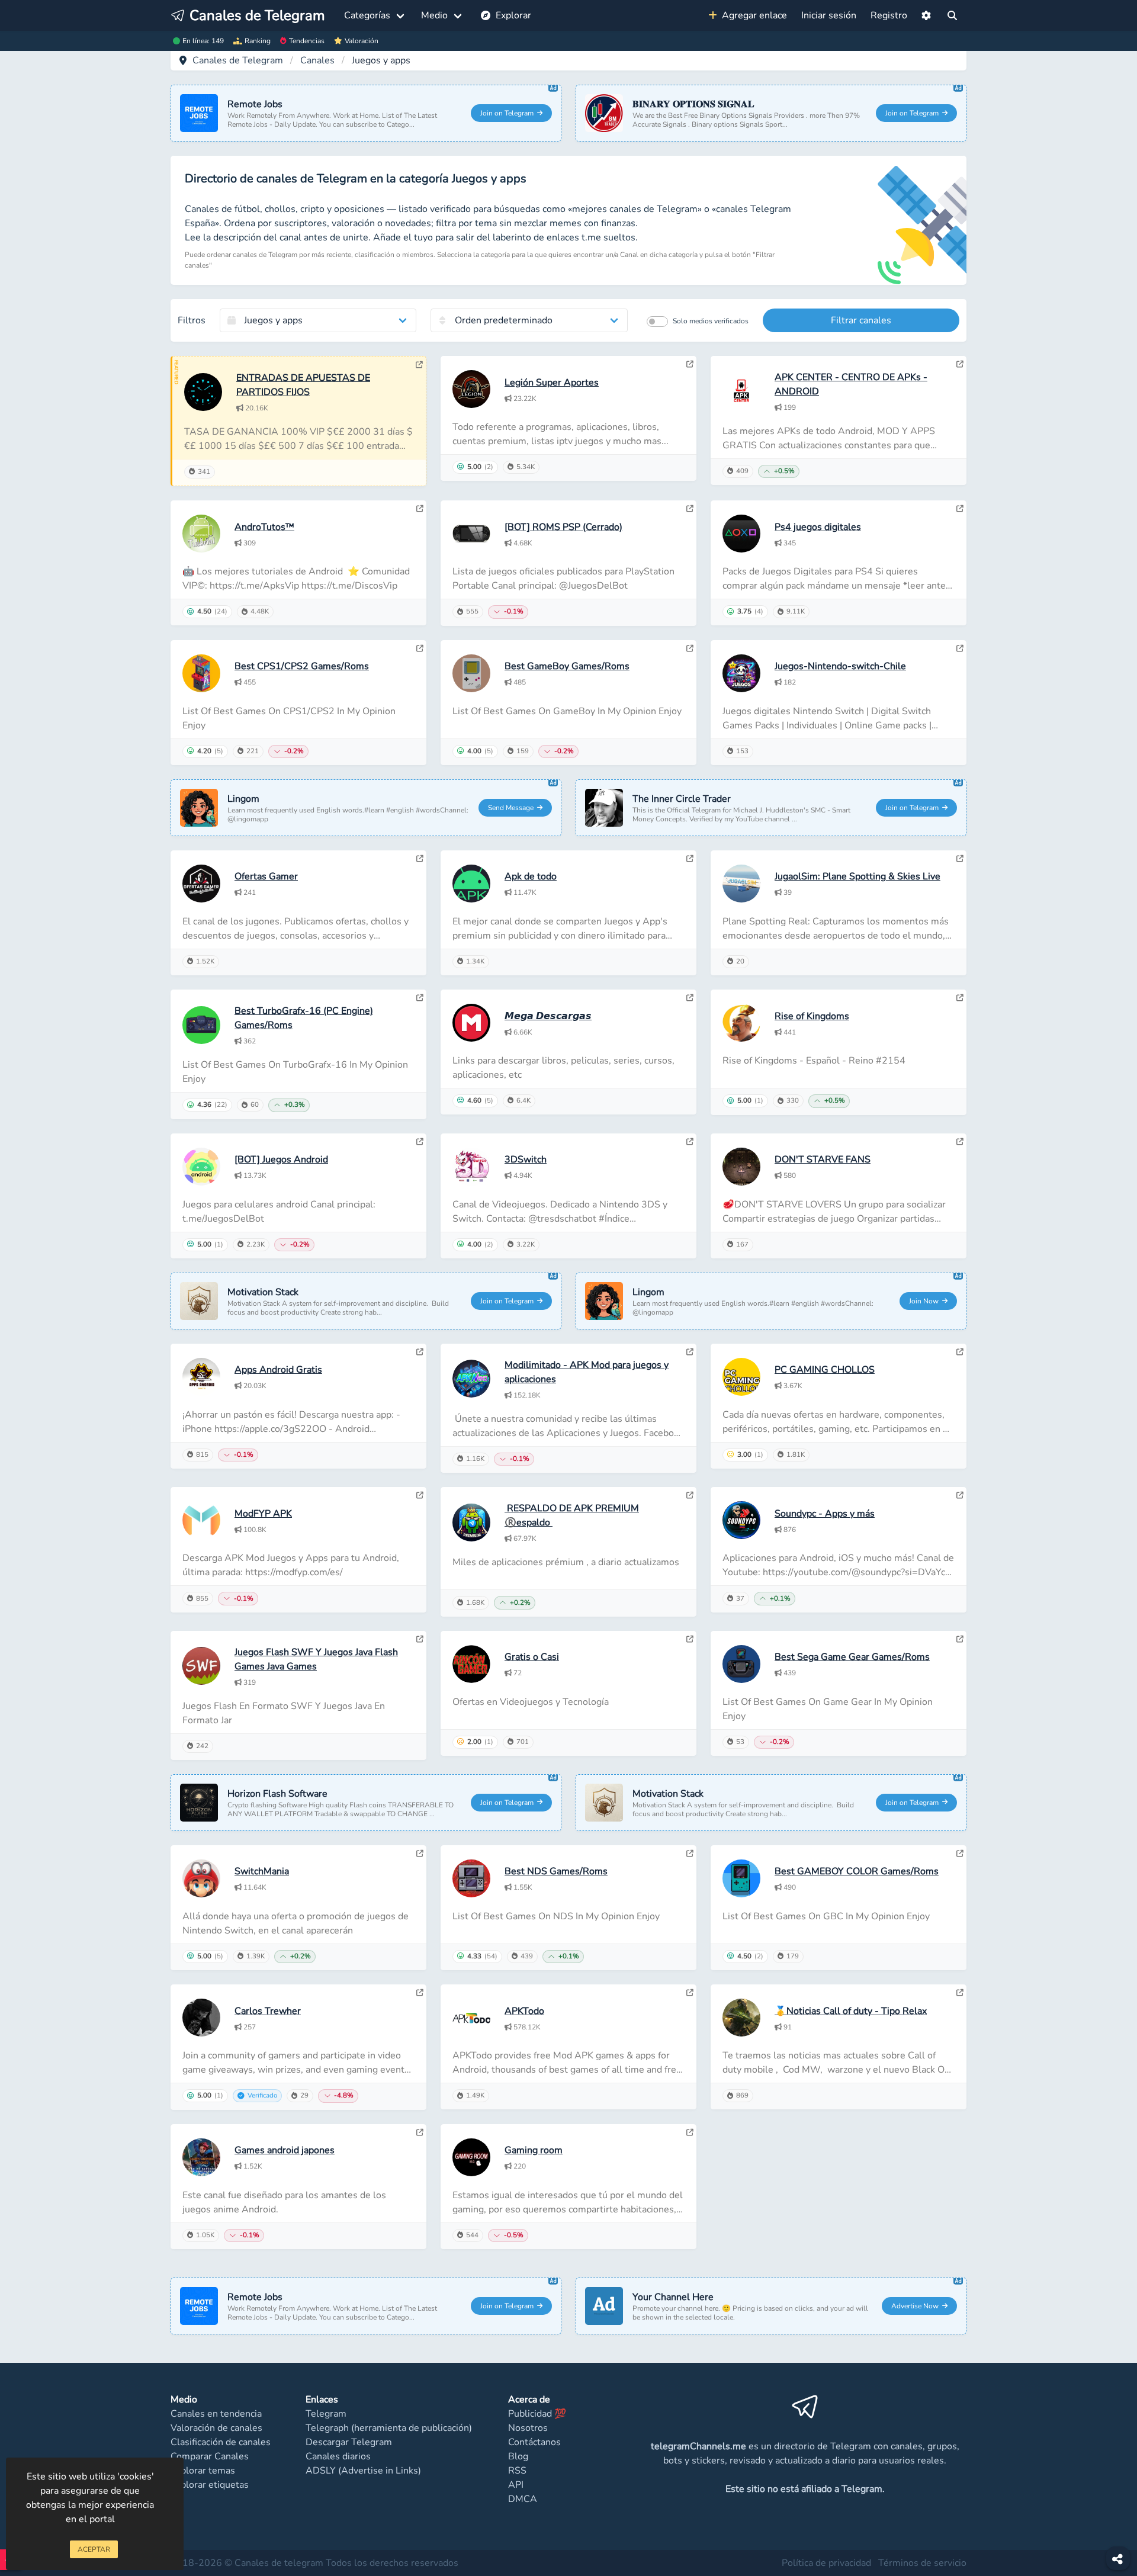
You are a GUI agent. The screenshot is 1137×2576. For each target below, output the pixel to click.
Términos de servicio (922, 2563)
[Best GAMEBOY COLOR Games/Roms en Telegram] (960, 1854)
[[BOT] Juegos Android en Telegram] (420, 1142)
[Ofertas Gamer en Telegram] (420, 859)
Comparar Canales (210, 2456)
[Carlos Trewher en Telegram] (420, 1993)
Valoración (362, 41)
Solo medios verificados (711, 321)
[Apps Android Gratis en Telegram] (420, 1352)
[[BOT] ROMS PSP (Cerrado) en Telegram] (690, 509)
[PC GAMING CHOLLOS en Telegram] (960, 1352)
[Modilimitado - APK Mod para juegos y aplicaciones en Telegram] (690, 1352)
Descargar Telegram (349, 2442)
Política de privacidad (826, 2563)
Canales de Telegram (238, 60)
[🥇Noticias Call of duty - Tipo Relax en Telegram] (960, 1993)
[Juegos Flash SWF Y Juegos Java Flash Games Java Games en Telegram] (420, 1639)
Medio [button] (434, 15)
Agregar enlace (752, 15)
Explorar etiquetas (210, 2485)
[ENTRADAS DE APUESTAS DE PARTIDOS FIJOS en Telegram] (419, 365)
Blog (518, 2456)
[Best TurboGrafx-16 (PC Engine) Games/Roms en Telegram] (420, 998)
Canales (317, 60)
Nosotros (528, 2428)
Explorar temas (203, 2471)
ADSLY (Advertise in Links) (363, 2471)
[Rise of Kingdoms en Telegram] (960, 998)
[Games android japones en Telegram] (420, 2132)
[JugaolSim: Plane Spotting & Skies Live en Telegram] (960, 859)
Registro (889, 15)
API (516, 2485)
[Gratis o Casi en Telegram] (690, 1639)
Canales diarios (338, 2456)
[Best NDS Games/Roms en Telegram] (690, 1854)
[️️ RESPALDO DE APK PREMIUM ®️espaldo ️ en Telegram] (690, 1495)
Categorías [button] (367, 15)
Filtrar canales (861, 320)
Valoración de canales (216, 2428)
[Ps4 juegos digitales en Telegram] (960, 509)
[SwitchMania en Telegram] (420, 1854)
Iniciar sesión (829, 15)
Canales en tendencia (216, 2414)
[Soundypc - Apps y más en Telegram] (960, 1495)
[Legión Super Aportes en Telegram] (690, 364)
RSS (517, 2471)
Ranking (258, 41)
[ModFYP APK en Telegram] (420, 1495)
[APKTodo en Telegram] (690, 1993)
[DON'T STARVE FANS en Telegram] (960, 1142)
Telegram (326, 2414)
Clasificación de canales (221, 2442)
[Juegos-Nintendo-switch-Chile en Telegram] (960, 648)
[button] (926, 15)
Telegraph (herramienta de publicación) (389, 2428)
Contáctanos (534, 2442)
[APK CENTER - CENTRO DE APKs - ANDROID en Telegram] (960, 364)
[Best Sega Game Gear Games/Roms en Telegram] (960, 1639)
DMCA (523, 2499)
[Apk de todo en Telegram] (690, 859)
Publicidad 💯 (537, 2414)
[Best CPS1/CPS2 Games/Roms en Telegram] (420, 648)
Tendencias (307, 41)
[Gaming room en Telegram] (690, 2132)
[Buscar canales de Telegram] (952, 15)
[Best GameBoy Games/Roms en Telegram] (690, 648)
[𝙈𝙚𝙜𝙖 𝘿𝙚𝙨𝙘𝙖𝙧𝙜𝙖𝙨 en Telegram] (690, 998)
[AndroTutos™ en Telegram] (420, 509)
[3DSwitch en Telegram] (690, 1142)
